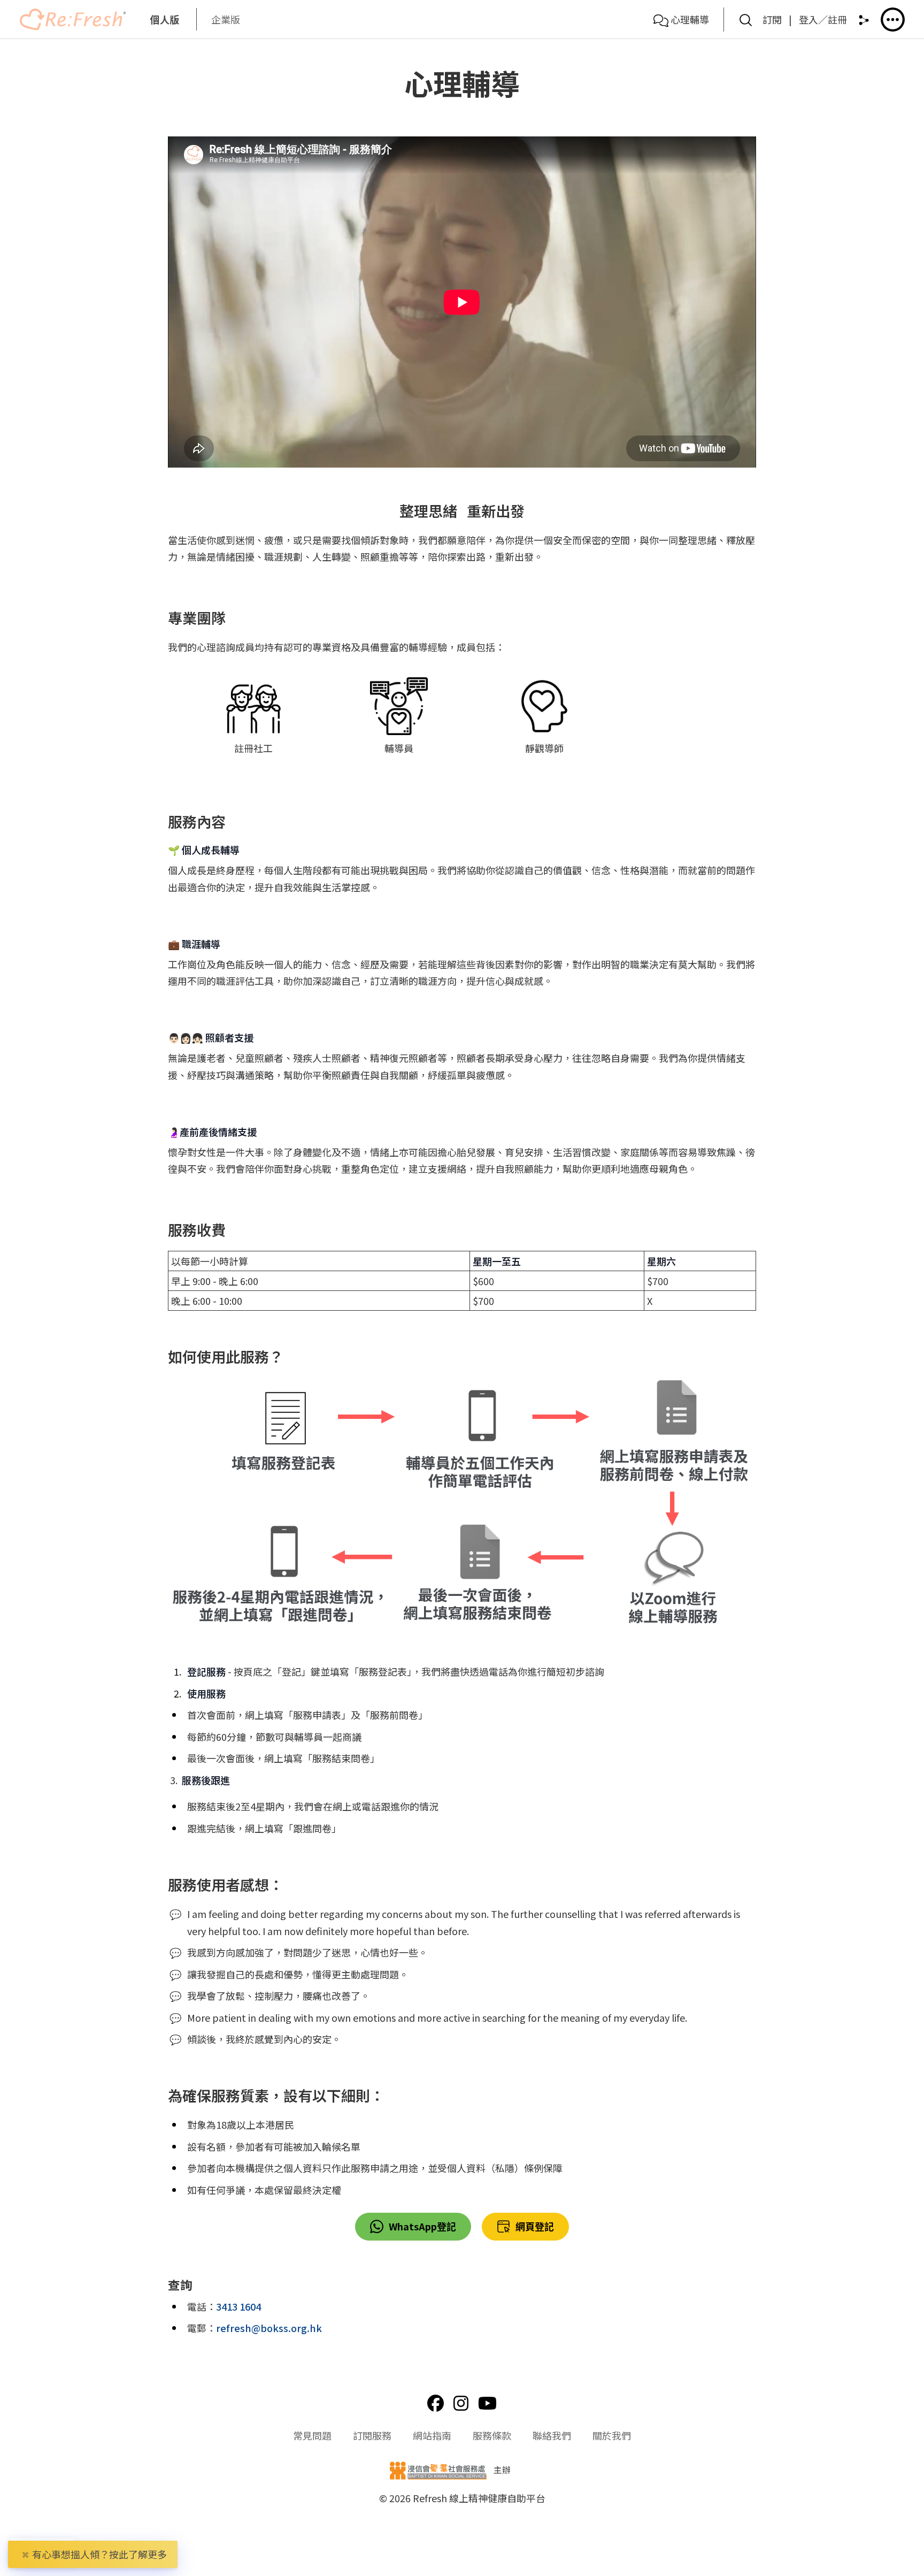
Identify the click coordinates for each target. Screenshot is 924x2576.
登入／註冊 (823, 19)
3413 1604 (238, 2306)
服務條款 (492, 2435)
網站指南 (432, 2435)
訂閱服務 (372, 2435)
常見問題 (312, 2435)
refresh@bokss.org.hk (269, 2328)
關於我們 (612, 2435)
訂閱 (772, 19)
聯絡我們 (552, 2435)
